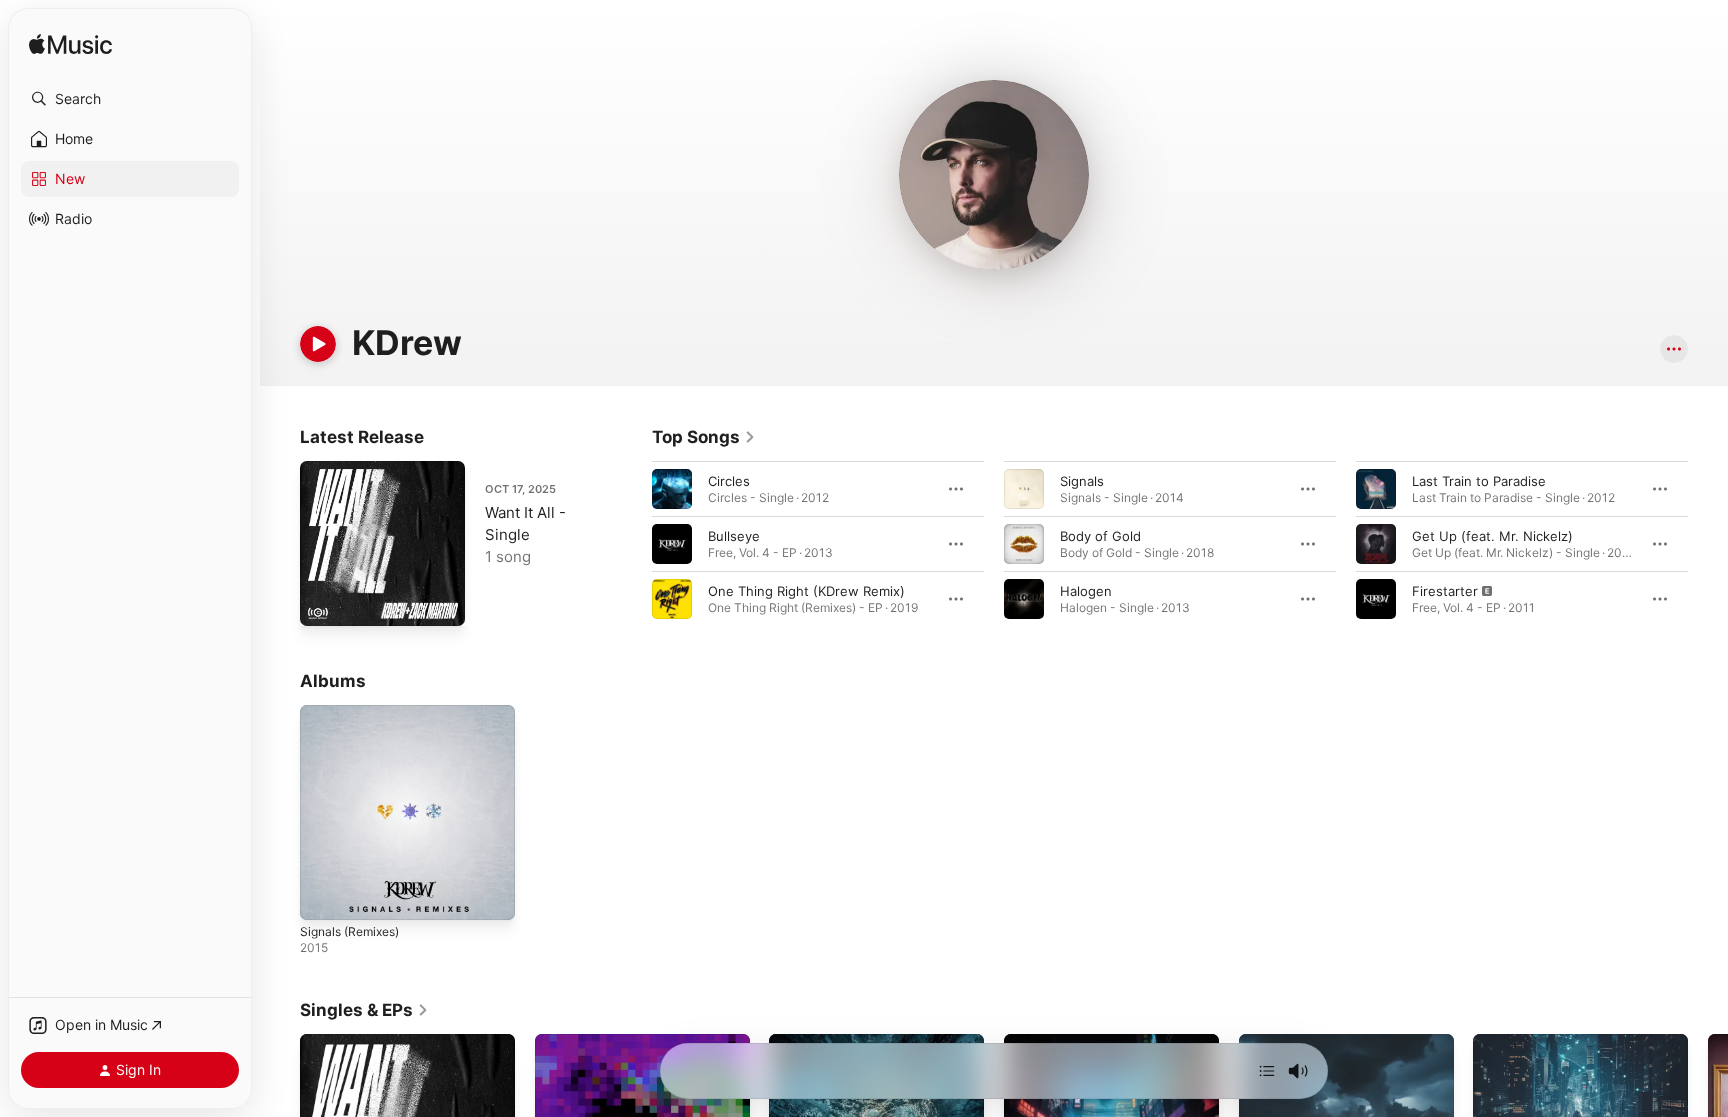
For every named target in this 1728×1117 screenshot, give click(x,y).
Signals (1082, 481)
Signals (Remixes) (355, 713)
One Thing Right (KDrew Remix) (806, 591)
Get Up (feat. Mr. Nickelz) (1492, 536)
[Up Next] (1267, 1071)
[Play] (318, 344)
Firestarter (1445, 591)
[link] (704, 437)
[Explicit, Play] (1376, 599)
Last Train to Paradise (1479, 481)
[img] (70, 45)
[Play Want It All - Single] (325, 601)
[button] (130, 99)
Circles (729, 481)
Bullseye (734, 536)
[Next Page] (1708, 544)
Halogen (1086, 591)
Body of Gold (1100, 536)
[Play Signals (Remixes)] (325, 895)
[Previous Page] (632, 544)
